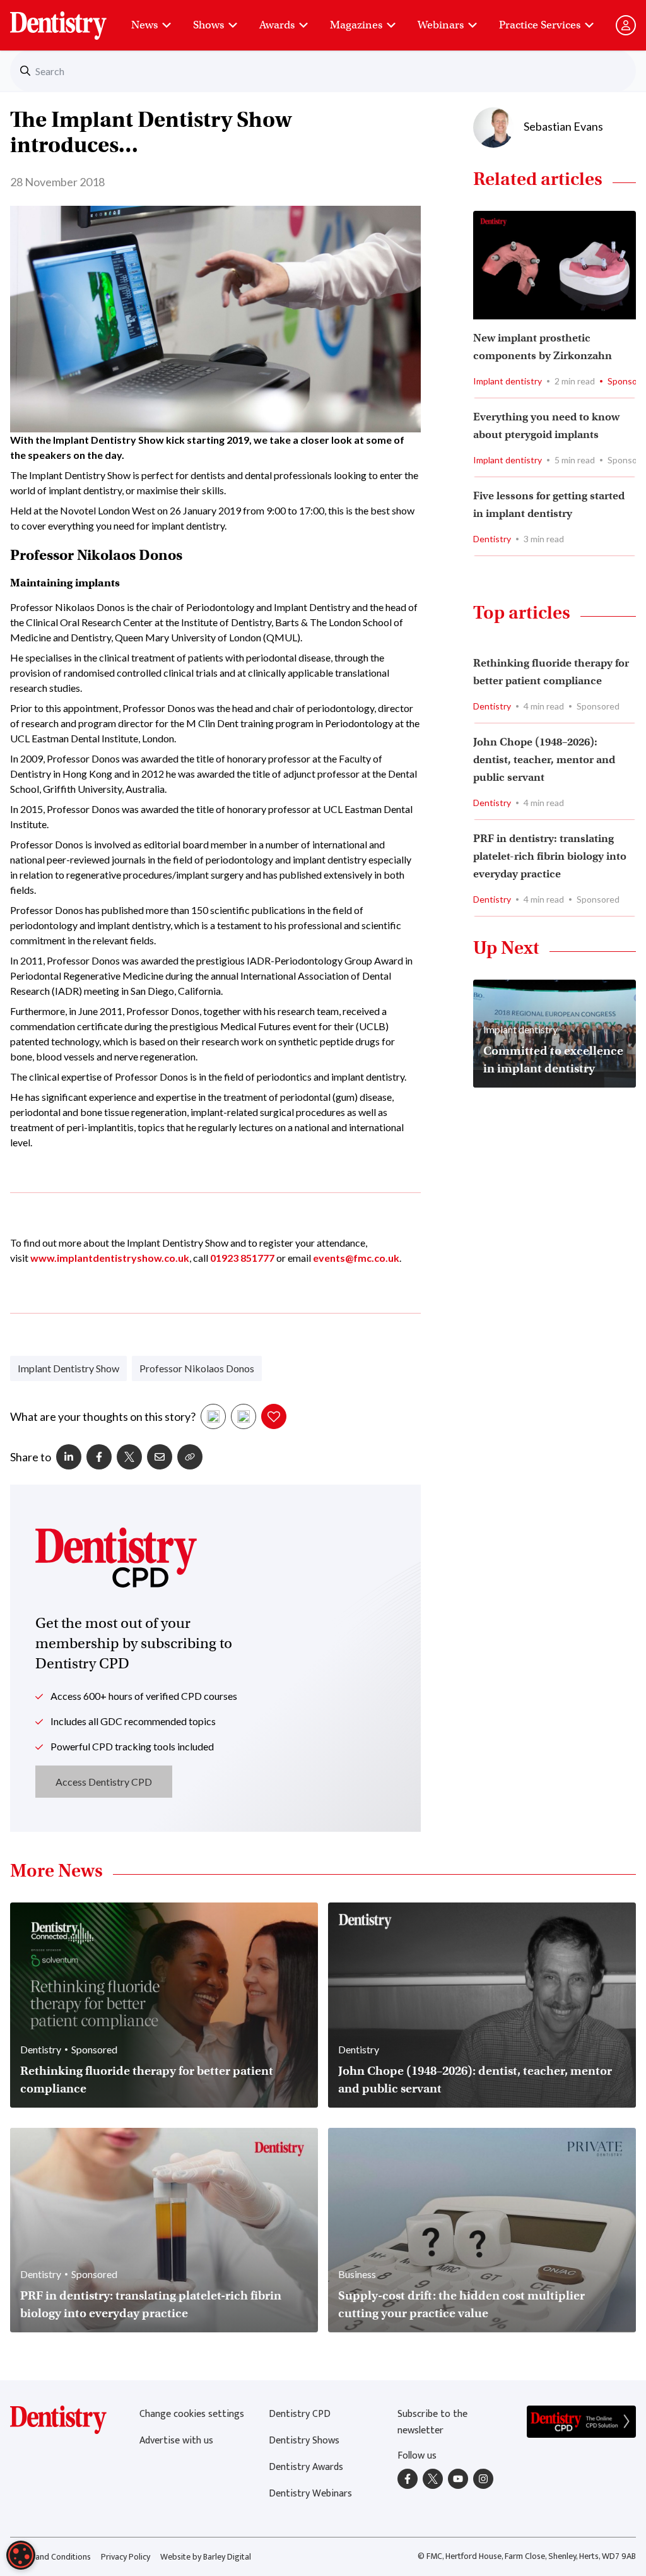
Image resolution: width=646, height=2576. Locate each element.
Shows (208, 25)
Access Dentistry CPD (104, 1782)
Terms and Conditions (50, 2557)
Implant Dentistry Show (68, 1368)
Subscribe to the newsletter (432, 2422)
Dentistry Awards (306, 2467)
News (144, 25)
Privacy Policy (126, 2557)
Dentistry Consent (73, 19)
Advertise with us (176, 2441)
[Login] (626, 25)
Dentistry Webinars (310, 2494)
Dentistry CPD (300, 2414)
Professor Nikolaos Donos (197, 1368)
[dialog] (21, 2555)
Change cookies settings (192, 2414)
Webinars (441, 25)
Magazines (356, 25)
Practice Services (540, 25)
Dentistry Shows (304, 2441)
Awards (277, 25)
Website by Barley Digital (206, 2557)
